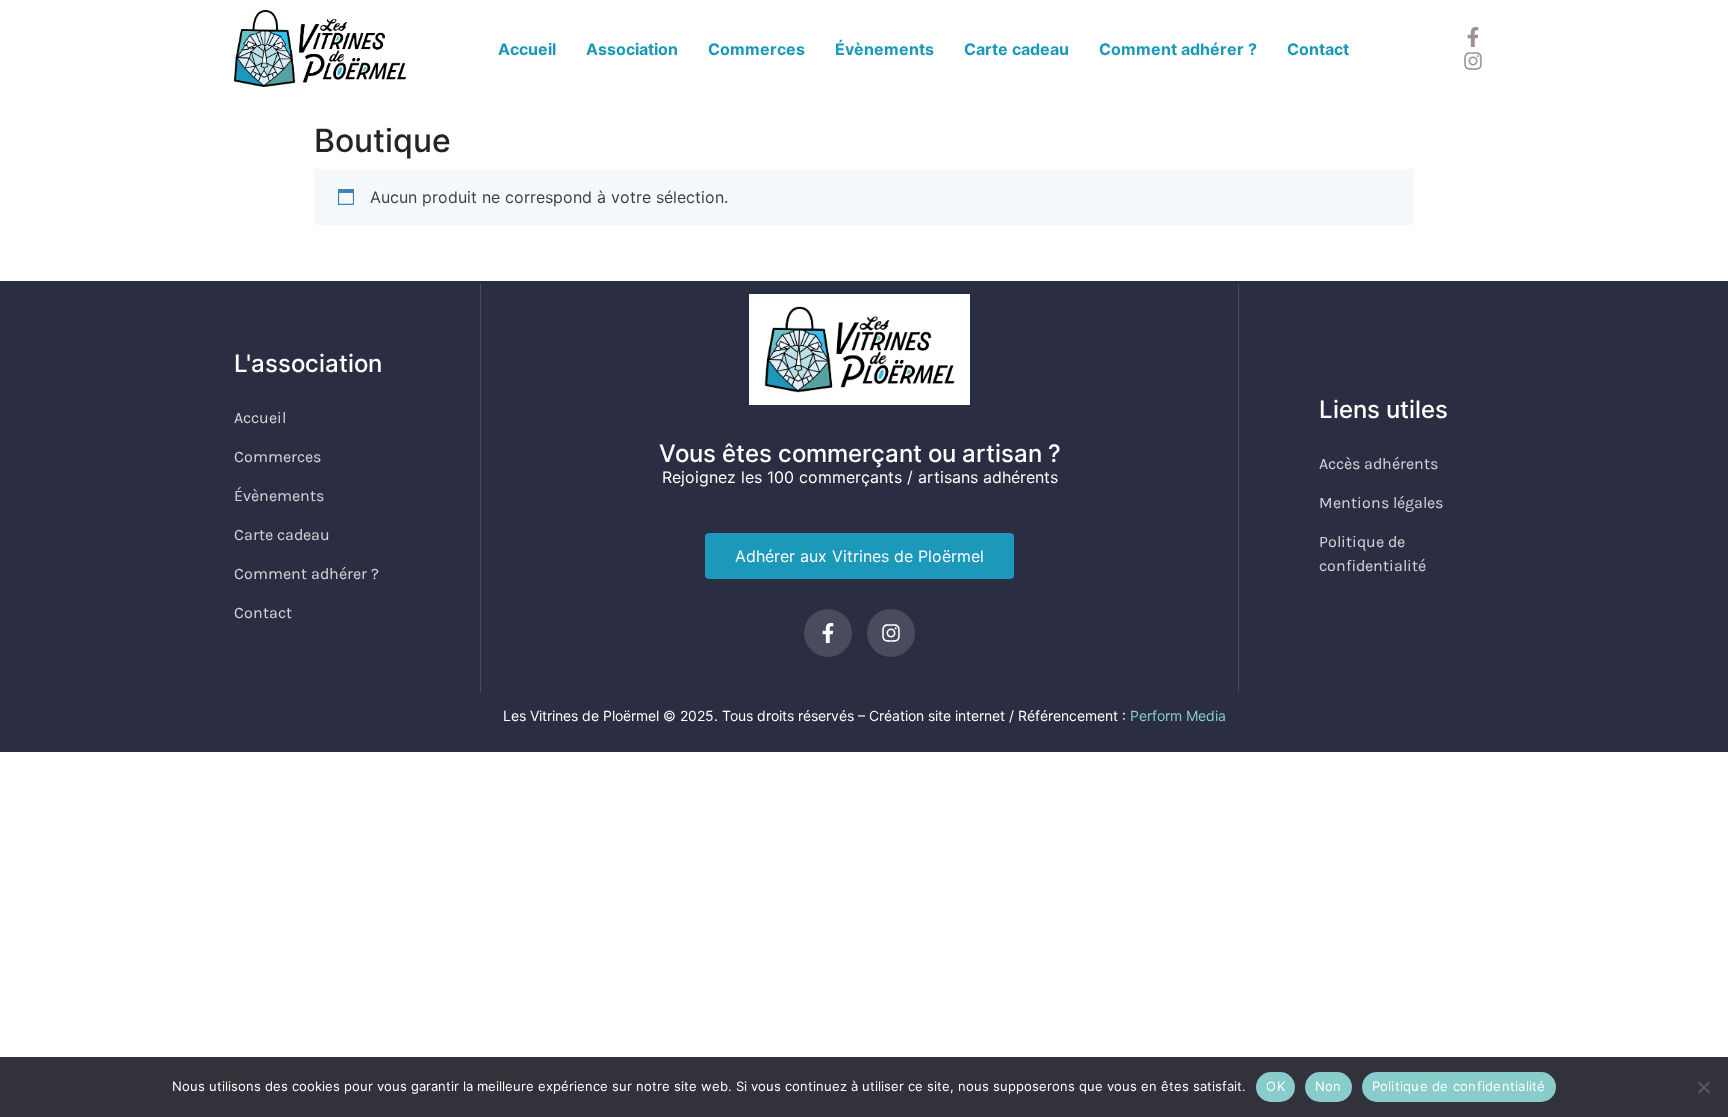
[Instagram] (1473, 61)
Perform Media (1178, 715)
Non (1328, 1086)
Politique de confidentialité (1459, 1086)
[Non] (1703, 1087)
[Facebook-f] (1473, 37)
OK (1275, 1086)
